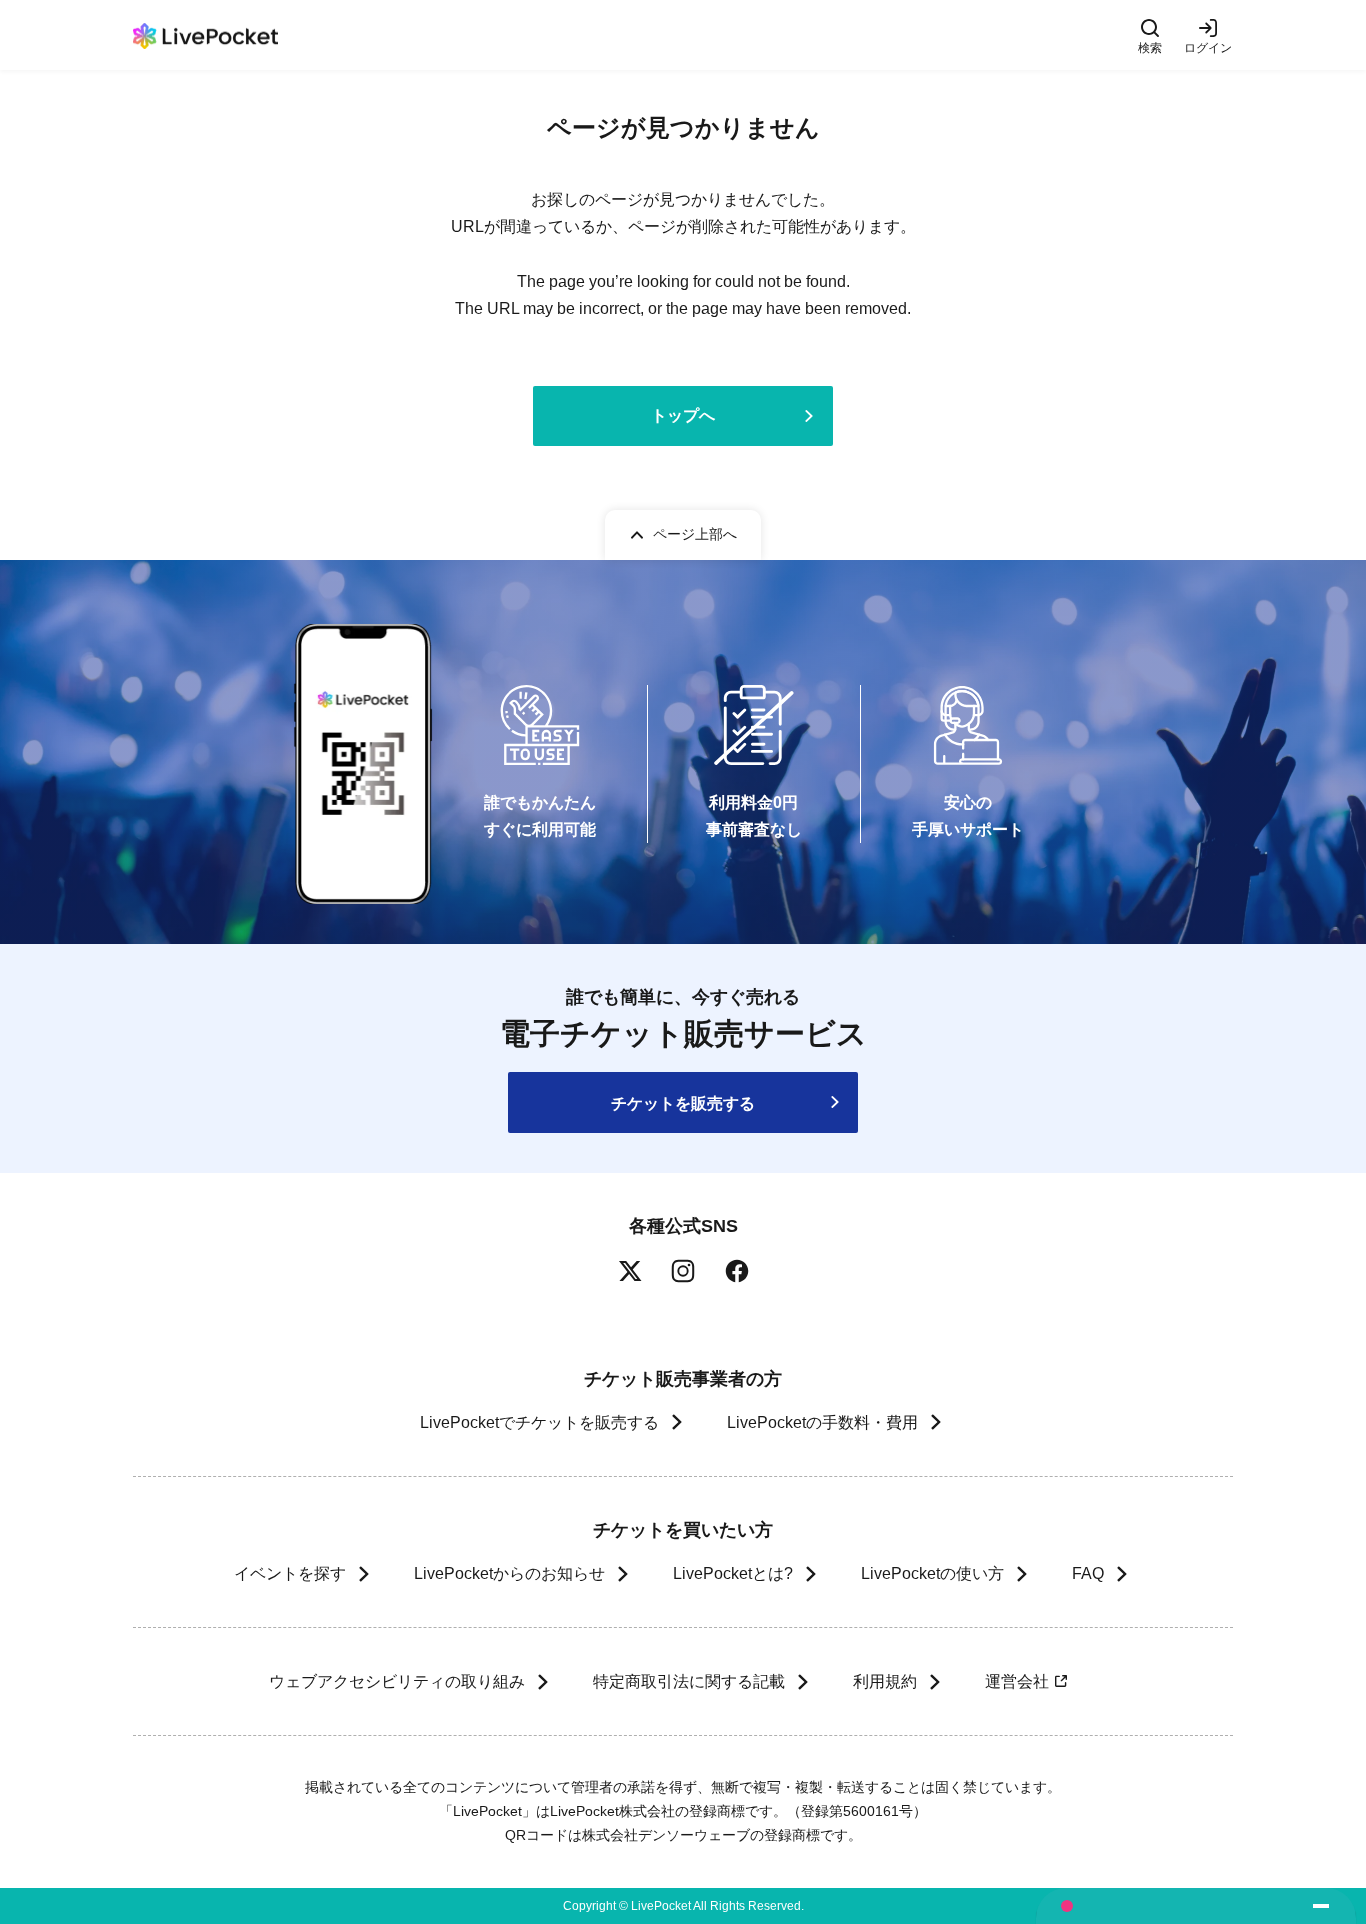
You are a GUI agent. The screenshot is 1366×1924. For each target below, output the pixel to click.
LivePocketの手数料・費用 (822, 1422)
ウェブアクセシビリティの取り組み (397, 1681)
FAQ (1088, 1573)
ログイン (1208, 47)
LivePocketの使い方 (932, 1573)
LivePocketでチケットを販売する (539, 1422)
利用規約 (885, 1681)
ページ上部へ (695, 534)
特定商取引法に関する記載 (689, 1681)
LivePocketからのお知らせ (509, 1573)
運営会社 (1017, 1681)
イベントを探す (290, 1573)
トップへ (683, 415)
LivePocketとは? (733, 1573)
